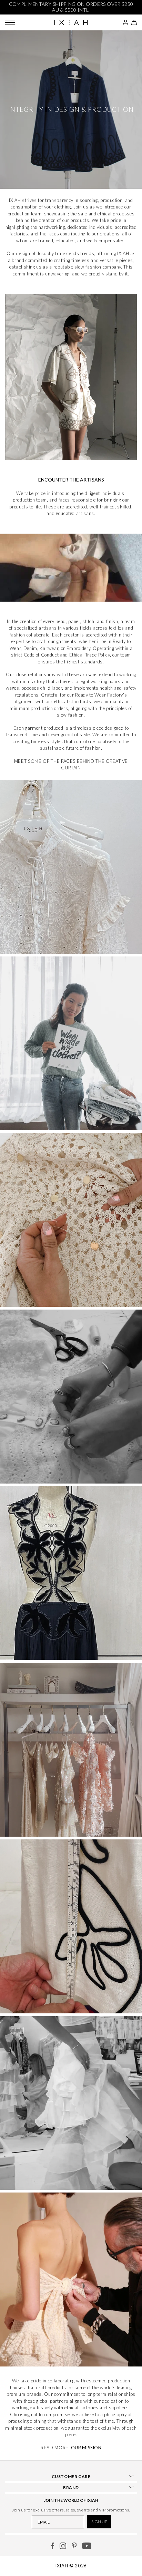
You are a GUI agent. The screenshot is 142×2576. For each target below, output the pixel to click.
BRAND (71, 2487)
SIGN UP (99, 2522)
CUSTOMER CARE (71, 2476)
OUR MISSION (86, 2448)
